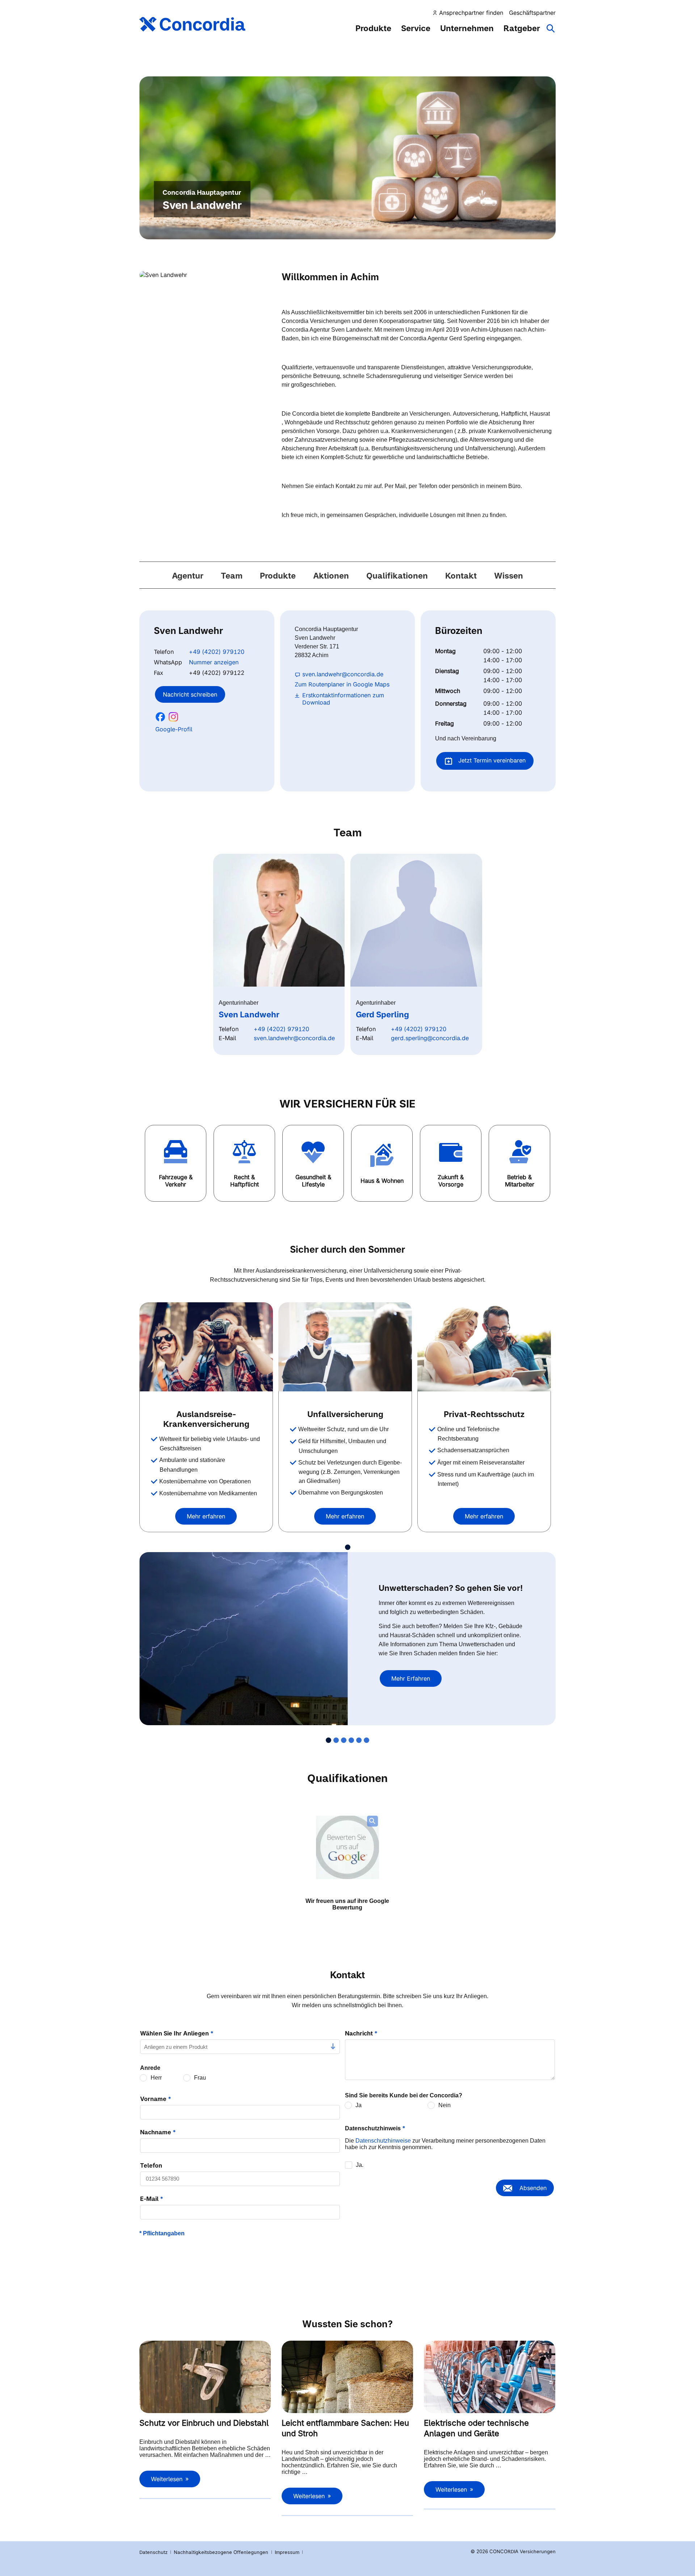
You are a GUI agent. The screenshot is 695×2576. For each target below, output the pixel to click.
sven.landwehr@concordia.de (343, 674)
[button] (176, 1163)
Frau (200, 2078)
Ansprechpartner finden (471, 13)
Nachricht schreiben (190, 694)
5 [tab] (359, 1740)
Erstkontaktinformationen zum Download (343, 699)
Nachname (158, 2132)
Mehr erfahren (206, 1516)
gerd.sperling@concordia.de (430, 1038)
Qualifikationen (397, 576)
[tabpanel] (209, 1417)
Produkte (373, 28)
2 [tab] (336, 1740)
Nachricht (361, 2033)
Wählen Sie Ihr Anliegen (177, 2033)
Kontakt (461, 576)
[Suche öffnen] (551, 32)
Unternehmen (467, 28)
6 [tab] (367, 1740)
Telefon (151, 2165)
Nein (445, 2105)
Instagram (173, 717)
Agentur (188, 576)
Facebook (160, 717)
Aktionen (331, 576)
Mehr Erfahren (411, 1678)
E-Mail (152, 2199)
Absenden (533, 2188)
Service (416, 28)
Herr (156, 2078)
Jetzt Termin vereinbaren (491, 760)
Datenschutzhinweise (383, 2141)
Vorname (156, 2099)
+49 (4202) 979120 (217, 652)
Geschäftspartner (532, 13)
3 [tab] (344, 1740)
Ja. (360, 2165)
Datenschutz (153, 2552)
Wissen (509, 576)
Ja (359, 2105)
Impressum (288, 2552)
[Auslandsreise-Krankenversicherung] (206, 1347)
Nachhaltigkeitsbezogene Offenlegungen (222, 2552)
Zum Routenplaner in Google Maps (342, 684)
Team (232, 576)
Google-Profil (174, 729)
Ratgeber (522, 28)
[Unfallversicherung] (345, 1347)
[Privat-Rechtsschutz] (484, 1347)
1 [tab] (348, 1547)
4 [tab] (351, 1740)
